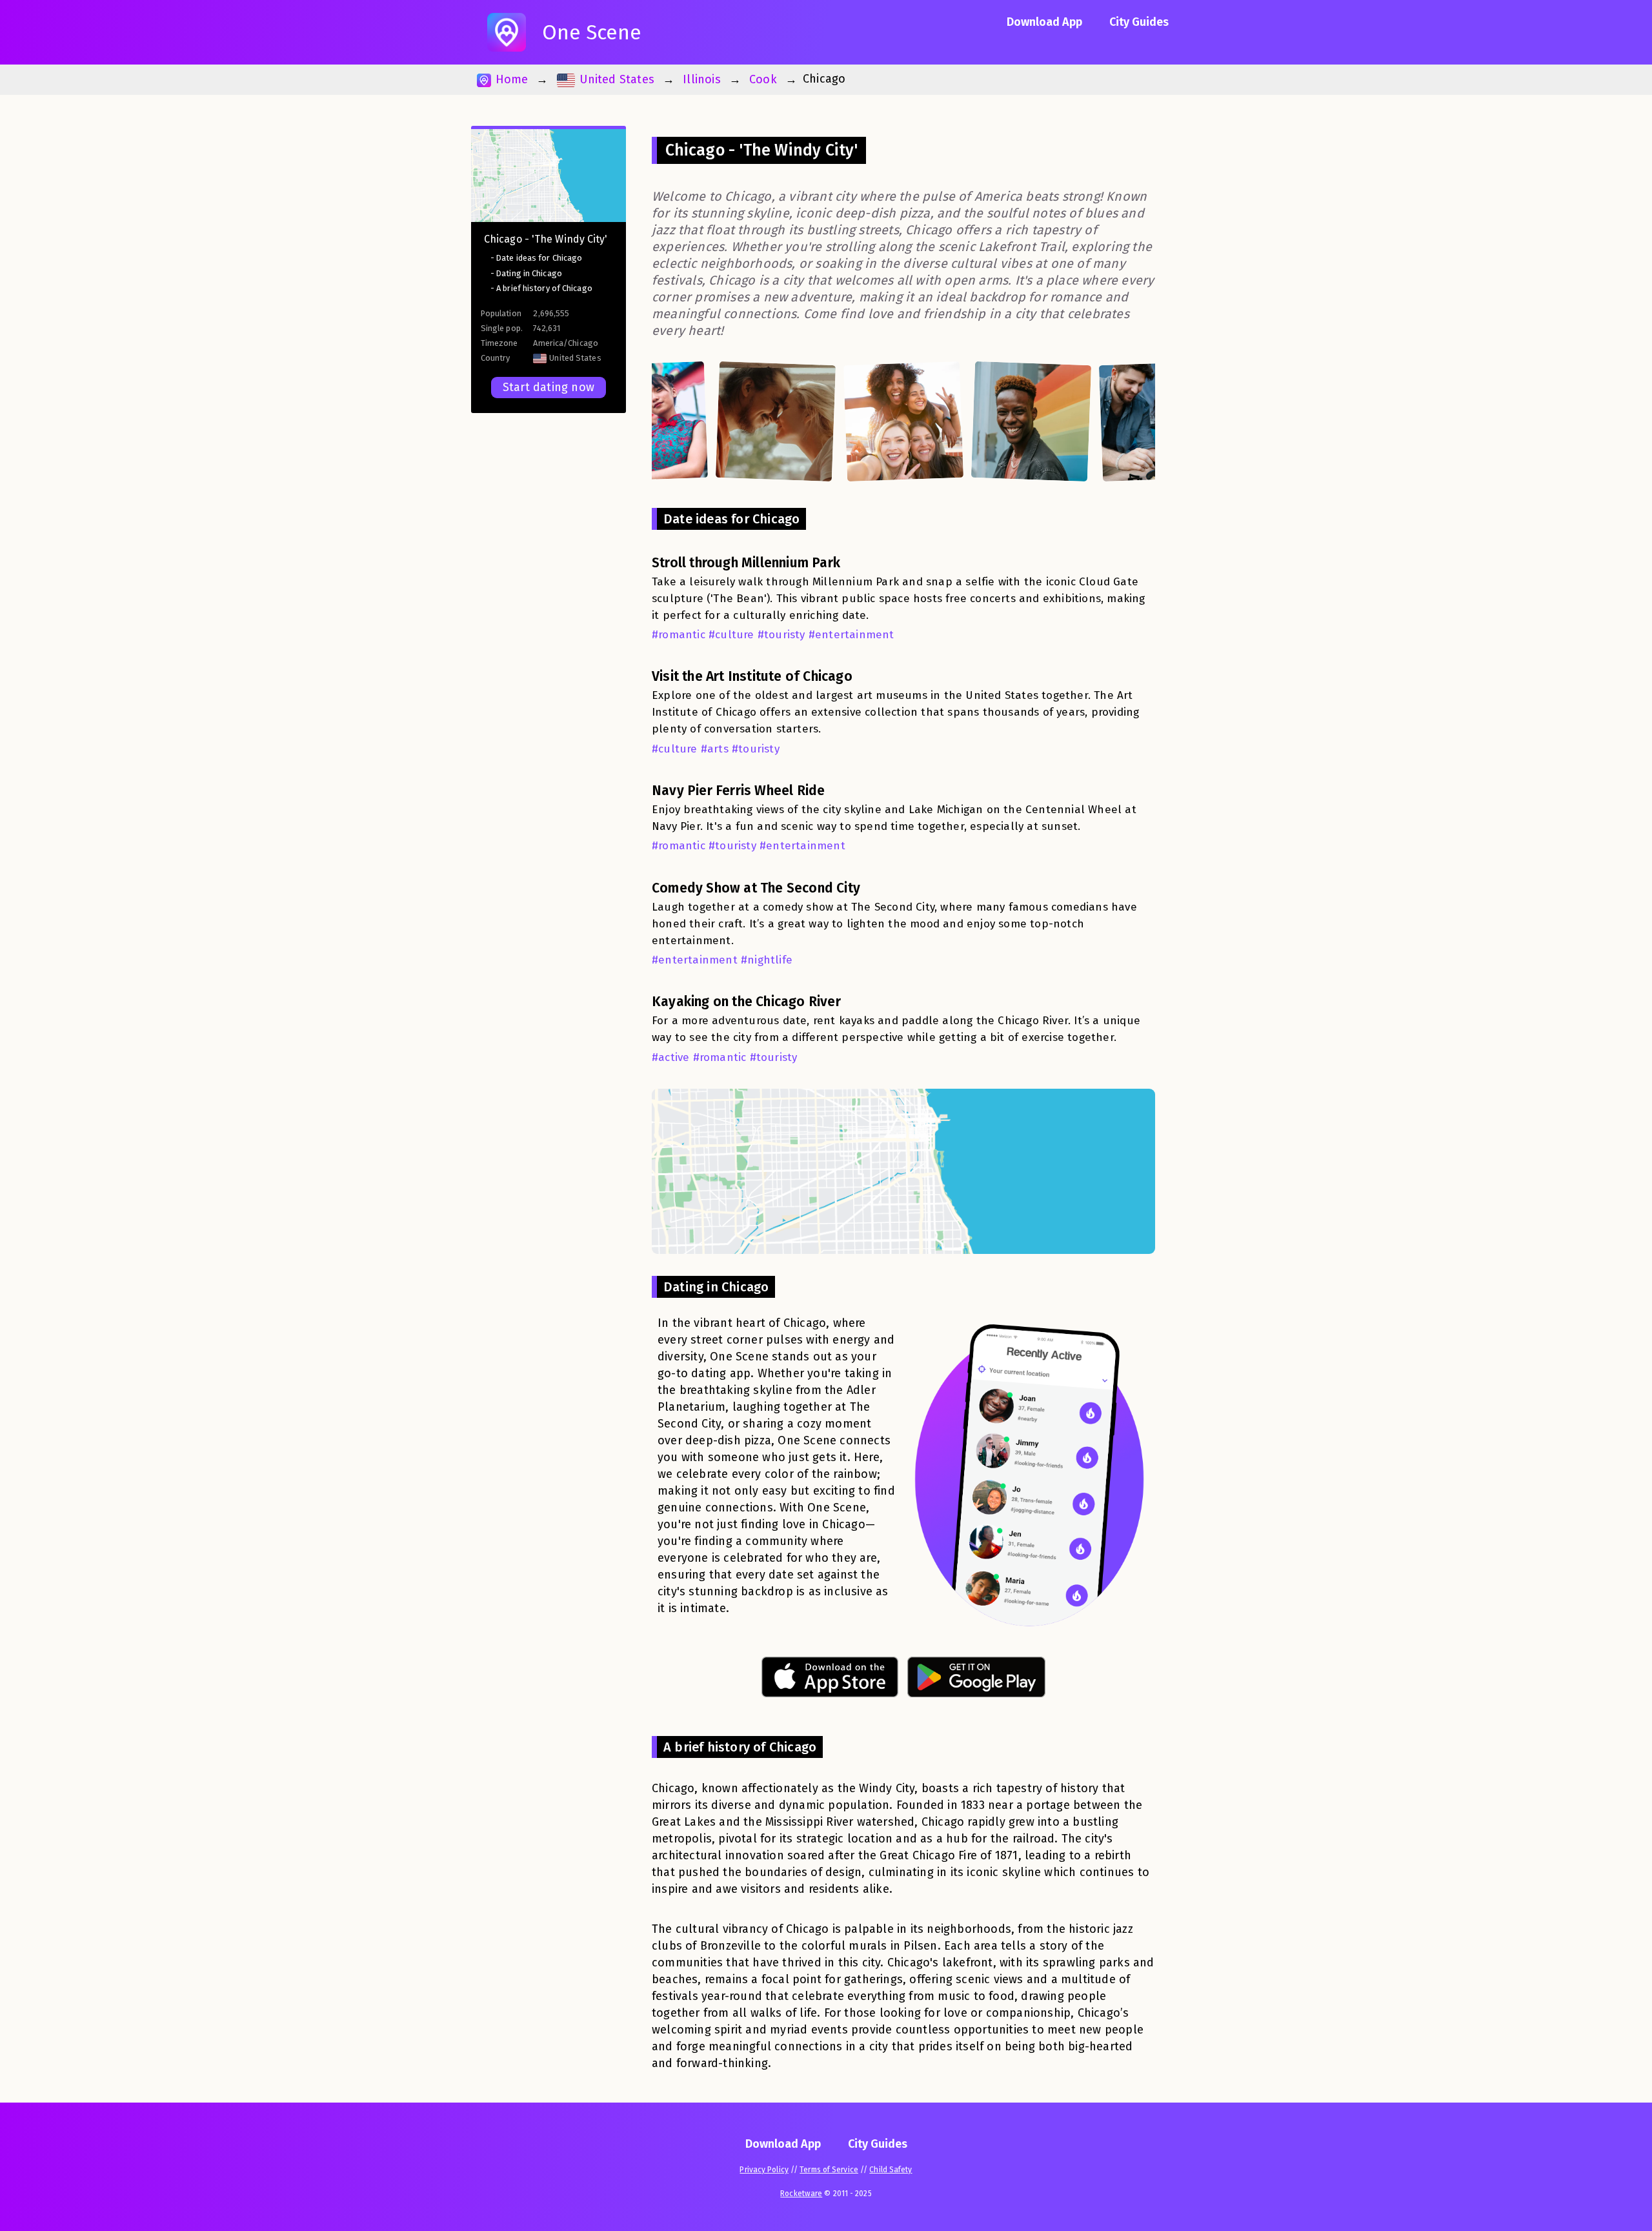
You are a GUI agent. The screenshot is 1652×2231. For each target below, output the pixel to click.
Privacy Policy (764, 2170)
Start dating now (549, 387)
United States (615, 79)
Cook (763, 79)
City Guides (1139, 22)
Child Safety (891, 2170)
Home (510, 79)
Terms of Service (829, 2170)
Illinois (702, 79)
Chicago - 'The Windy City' (546, 239)
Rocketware (801, 2194)
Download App (1044, 22)
